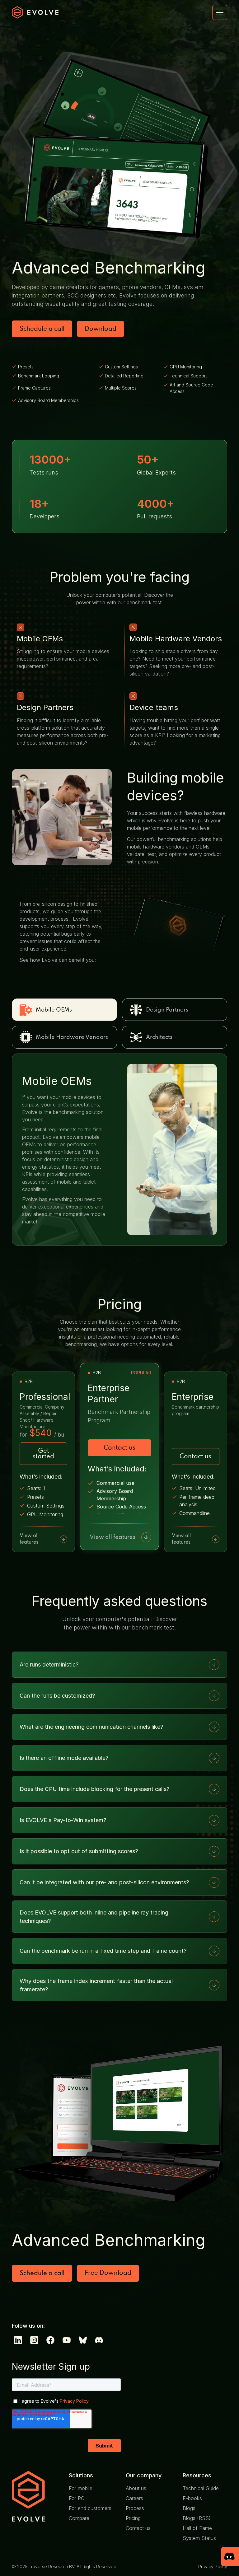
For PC (77, 2498)
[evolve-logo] (34, 2497)
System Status (199, 2538)
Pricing (133, 2518)
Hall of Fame (197, 2528)
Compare (79, 2518)
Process (135, 2508)
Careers (134, 2498)
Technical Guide (201, 2488)
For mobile (81, 2488)
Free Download (108, 2273)
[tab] (64, 1010)
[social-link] (18, 2340)
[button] (220, 12)
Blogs (189, 2508)
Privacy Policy (213, 2567)
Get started (43, 1454)
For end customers (90, 2508)
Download (101, 329)
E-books (192, 2498)
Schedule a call (42, 329)
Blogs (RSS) (197, 2518)
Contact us (119, 1448)
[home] (35, 12)
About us (136, 2488)
